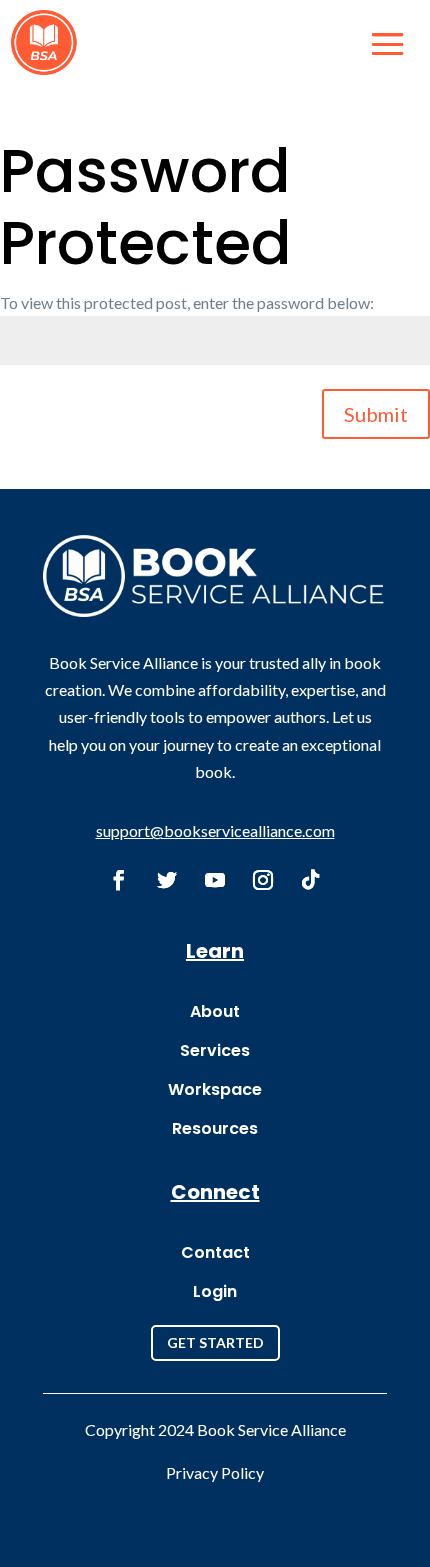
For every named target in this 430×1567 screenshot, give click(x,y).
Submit (376, 414)
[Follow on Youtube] (215, 880)
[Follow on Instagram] (263, 880)
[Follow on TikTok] (311, 880)
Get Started (215, 1342)
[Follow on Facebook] (119, 880)
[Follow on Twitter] (167, 880)
